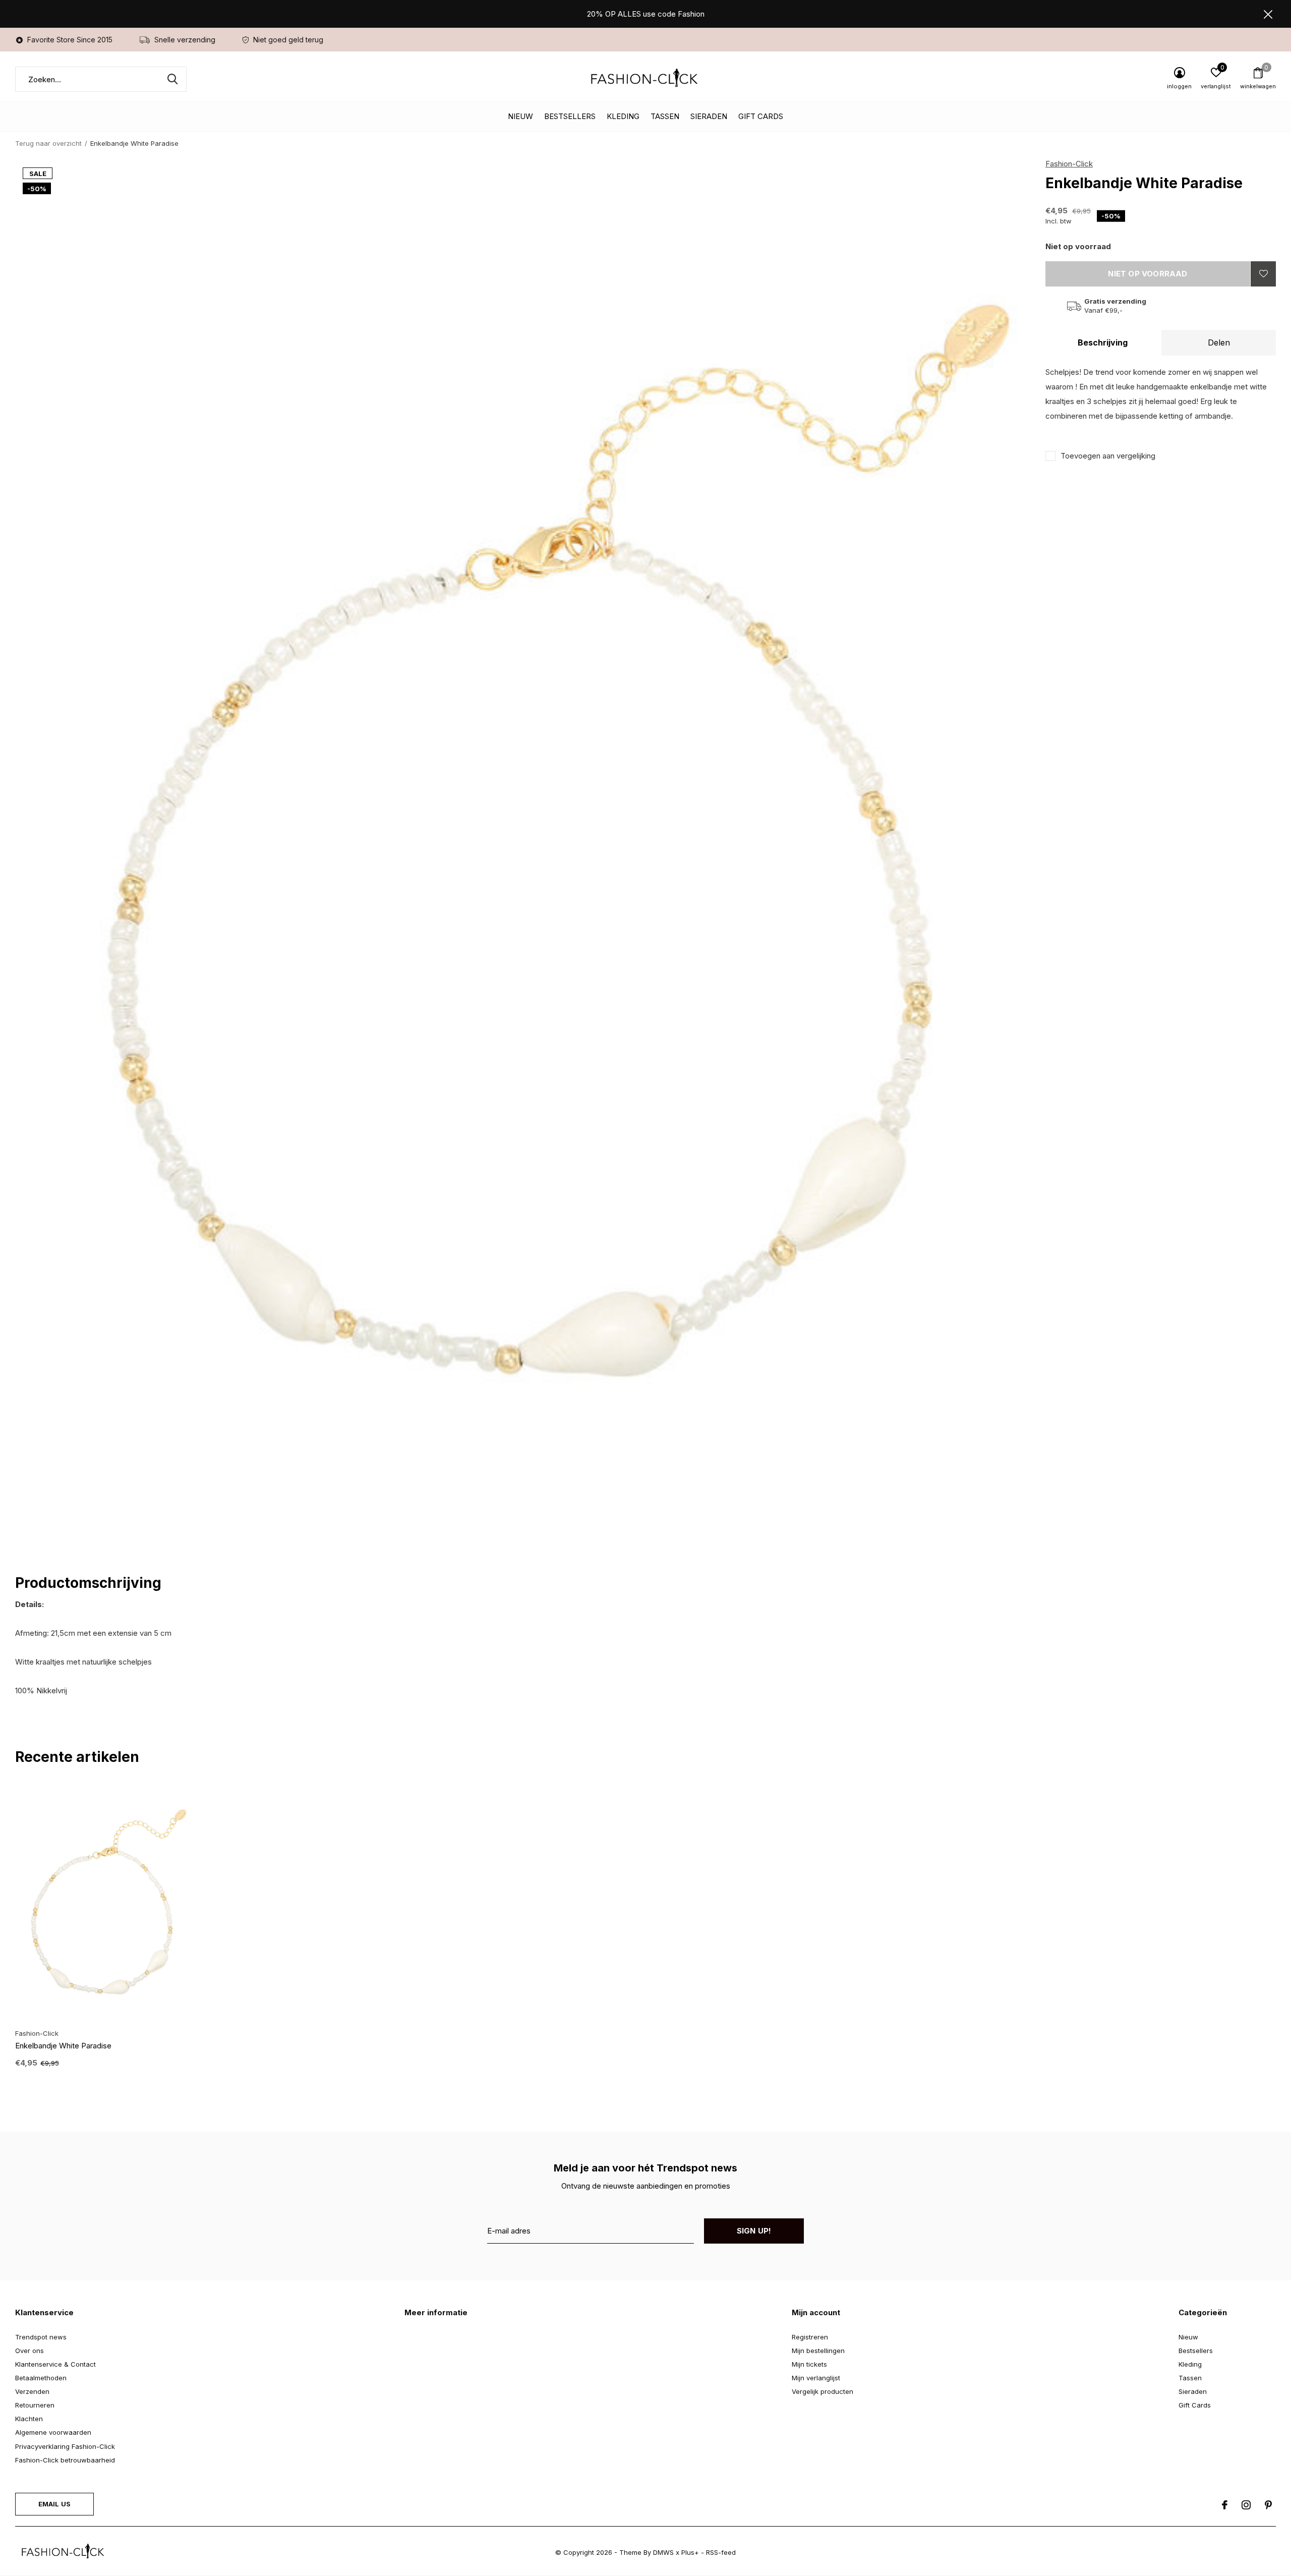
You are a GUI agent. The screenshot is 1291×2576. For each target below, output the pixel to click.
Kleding (623, 116)
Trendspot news (41, 2337)
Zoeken (172, 79)
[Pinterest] (1268, 2505)
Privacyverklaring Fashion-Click (65, 2446)
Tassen (665, 116)
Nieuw (520, 116)
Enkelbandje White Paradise (63, 2046)
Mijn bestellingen (818, 2351)
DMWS (663, 2552)
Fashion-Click (1069, 164)
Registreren (810, 2337)
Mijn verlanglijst (816, 2378)
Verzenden (32, 2391)
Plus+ (690, 2552)
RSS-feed (721, 2552)
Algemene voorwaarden (53, 2432)
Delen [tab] (1219, 342)
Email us (54, 2504)
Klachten (29, 2419)
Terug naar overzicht (48, 143)
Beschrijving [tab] (1103, 342)
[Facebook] (1225, 2505)
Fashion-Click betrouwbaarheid (65, 2460)
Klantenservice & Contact (55, 2364)
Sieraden (709, 116)
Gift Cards (761, 116)
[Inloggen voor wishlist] (1263, 274)
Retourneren (35, 2405)
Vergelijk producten (823, 2391)
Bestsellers (570, 116)
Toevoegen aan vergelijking (1108, 456)
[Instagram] (1246, 2505)
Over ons (30, 2351)
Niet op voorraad (1148, 274)
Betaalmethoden (41, 2378)
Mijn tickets (809, 2364)
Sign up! (754, 2231)
